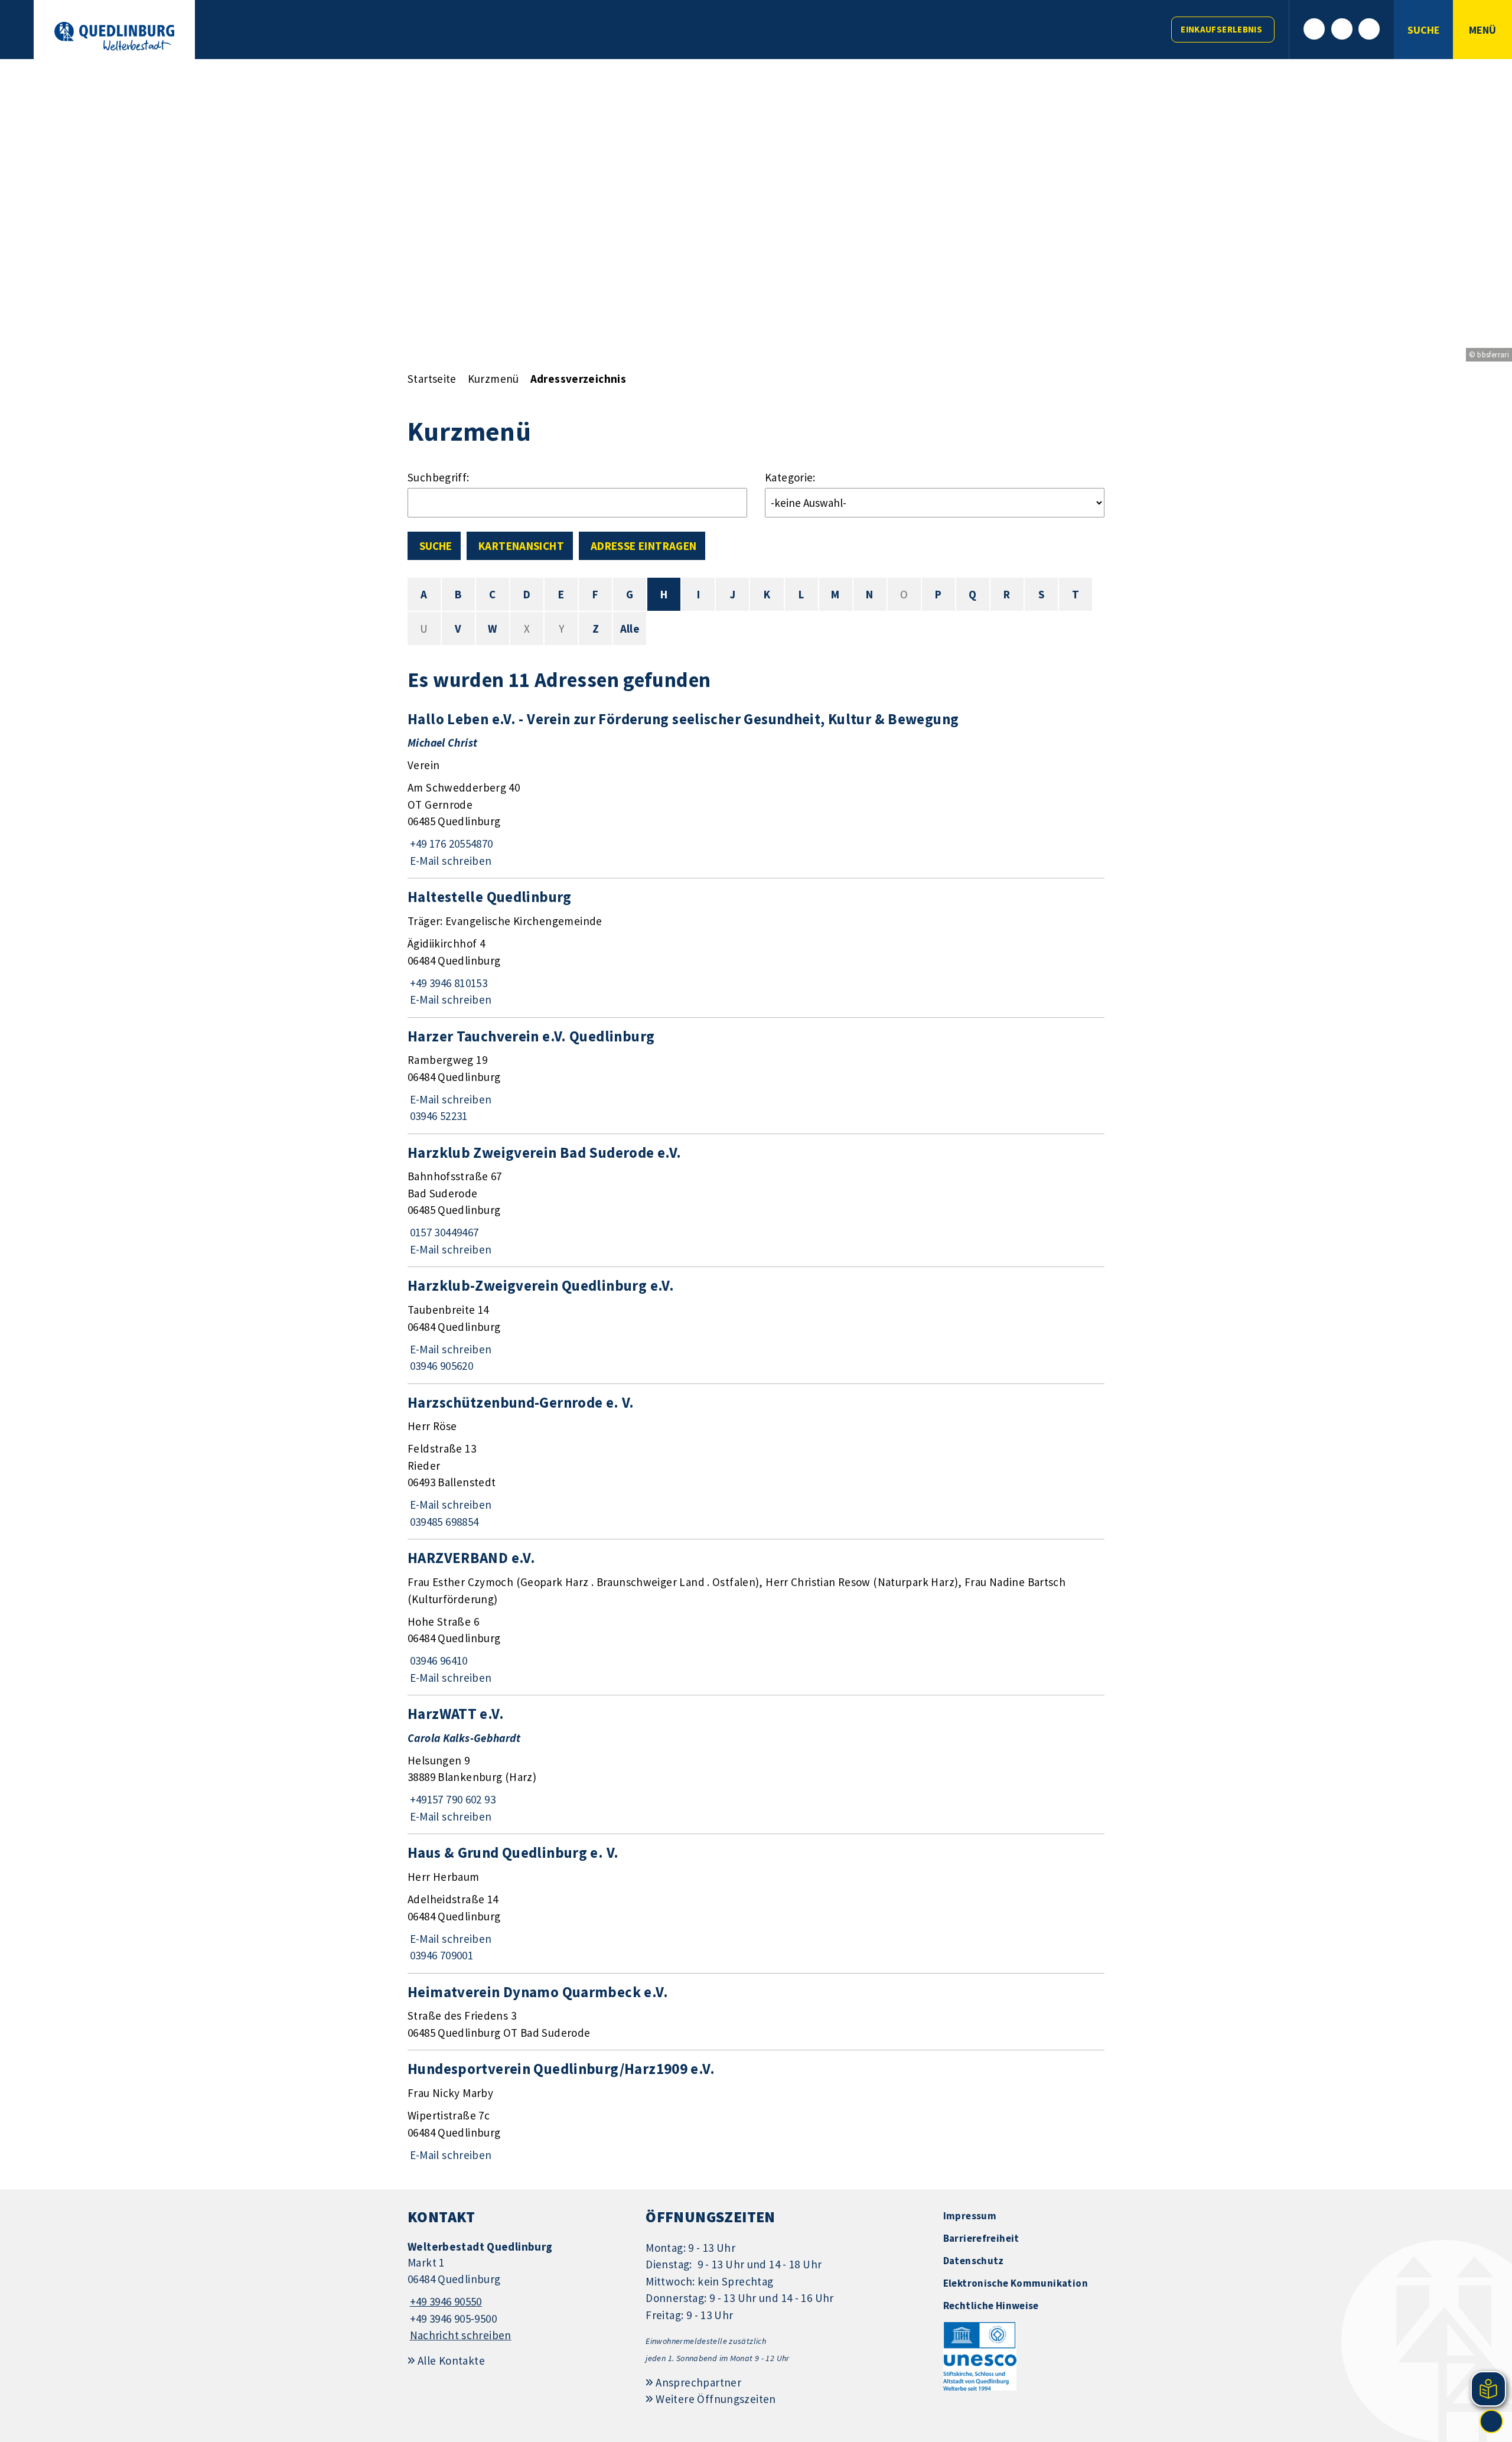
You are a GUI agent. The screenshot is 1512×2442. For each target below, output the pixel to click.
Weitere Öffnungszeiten (716, 2399)
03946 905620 (440, 1366)
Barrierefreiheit (981, 2238)
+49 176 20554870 (450, 844)
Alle (630, 629)
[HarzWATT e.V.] (756, 1764)
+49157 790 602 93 (452, 1799)
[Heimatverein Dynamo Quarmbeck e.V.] (756, 2012)
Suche (436, 546)
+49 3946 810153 (447, 983)
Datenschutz (974, 2261)
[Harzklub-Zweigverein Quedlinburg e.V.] (756, 1325)
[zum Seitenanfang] (1491, 2421)
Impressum (970, 2216)
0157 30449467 (443, 1232)
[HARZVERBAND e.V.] (756, 1617)
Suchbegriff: (439, 477)
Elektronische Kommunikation (1016, 2283)
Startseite (432, 379)
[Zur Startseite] (114, 36)
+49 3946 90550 (445, 2301)
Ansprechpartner (698, 2382)
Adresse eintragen (643, 546)
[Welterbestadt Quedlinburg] (518, 2292)
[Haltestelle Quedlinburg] (756, 948)
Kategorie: (790, 477)
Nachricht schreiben (461, 2335)
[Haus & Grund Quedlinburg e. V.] (756, 1903)
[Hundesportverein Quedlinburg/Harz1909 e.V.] (756, 2111)
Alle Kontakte (451, 2360)
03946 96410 (438, 1660)
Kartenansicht (521, 546)
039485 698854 (443, 1522)
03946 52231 (438, 1116)
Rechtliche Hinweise (991, 2306)
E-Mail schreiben (450, 861)
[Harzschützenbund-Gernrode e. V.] (756, 1462)
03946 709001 (440, 1955)
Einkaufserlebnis (1221, 29)
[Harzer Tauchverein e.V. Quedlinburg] (756, 1076)
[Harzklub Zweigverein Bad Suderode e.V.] (756, 1201)
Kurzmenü (493, 379)
